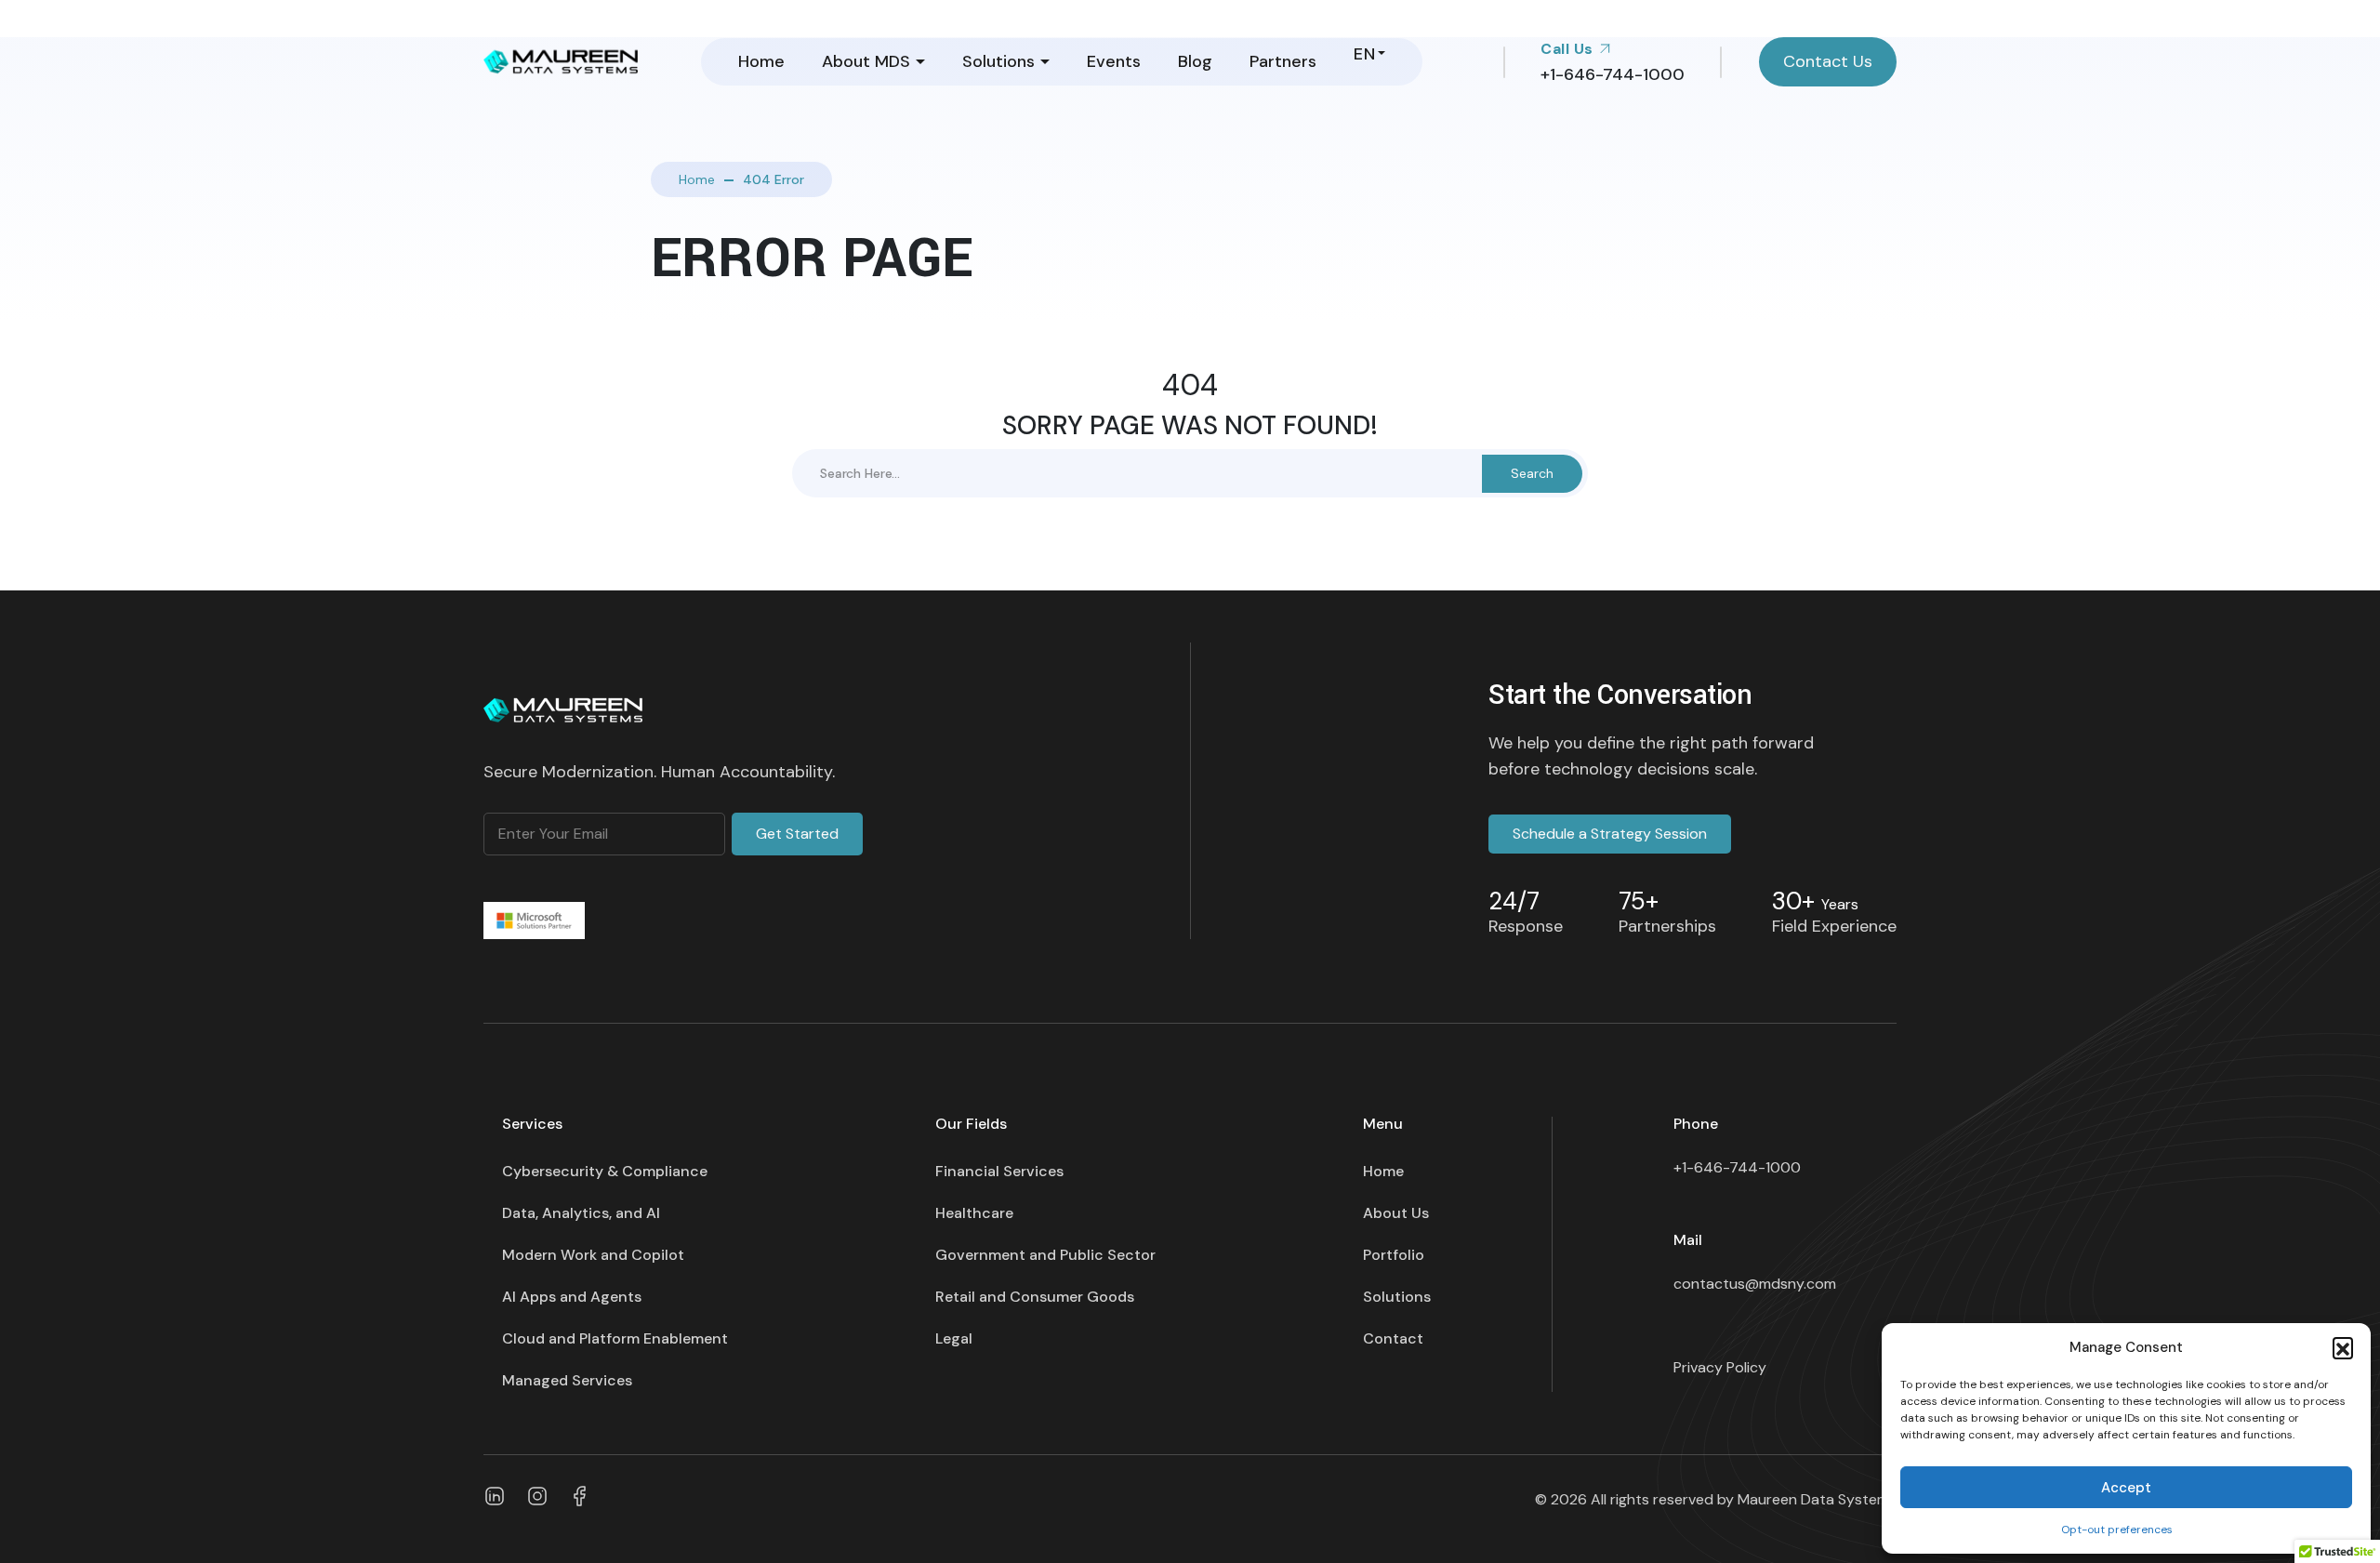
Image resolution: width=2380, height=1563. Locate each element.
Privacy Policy (1720, 1367)
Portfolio (1394, 1255)
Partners (1283, 61)
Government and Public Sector (1045, 1255)
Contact (1393, 1338)
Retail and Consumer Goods (1035, 1297)
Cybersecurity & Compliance (605, 1171)
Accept (2126, 1488)
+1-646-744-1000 (1737, 1167)
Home (761, 61)
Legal (954, 1338)
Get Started (797, 834)
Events (1114, 61)
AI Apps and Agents (572, 1297)
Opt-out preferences (2117, 1530)
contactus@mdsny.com (1755, 1284)
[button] (2343, 1347)
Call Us (1569, 49)
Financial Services (999, 1171)
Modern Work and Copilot (593, 1255)
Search (1532, 473)
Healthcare (974, 1213)
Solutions (998, 61)
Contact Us (1828, 61)
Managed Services (567, 1380)
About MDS (866, 61)
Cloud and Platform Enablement (615, 1338)
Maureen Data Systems (1817, 1499)
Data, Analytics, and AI (581, 1213)
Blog (1195, 61)
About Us (1396, 1213)
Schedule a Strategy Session (1610, 834)
